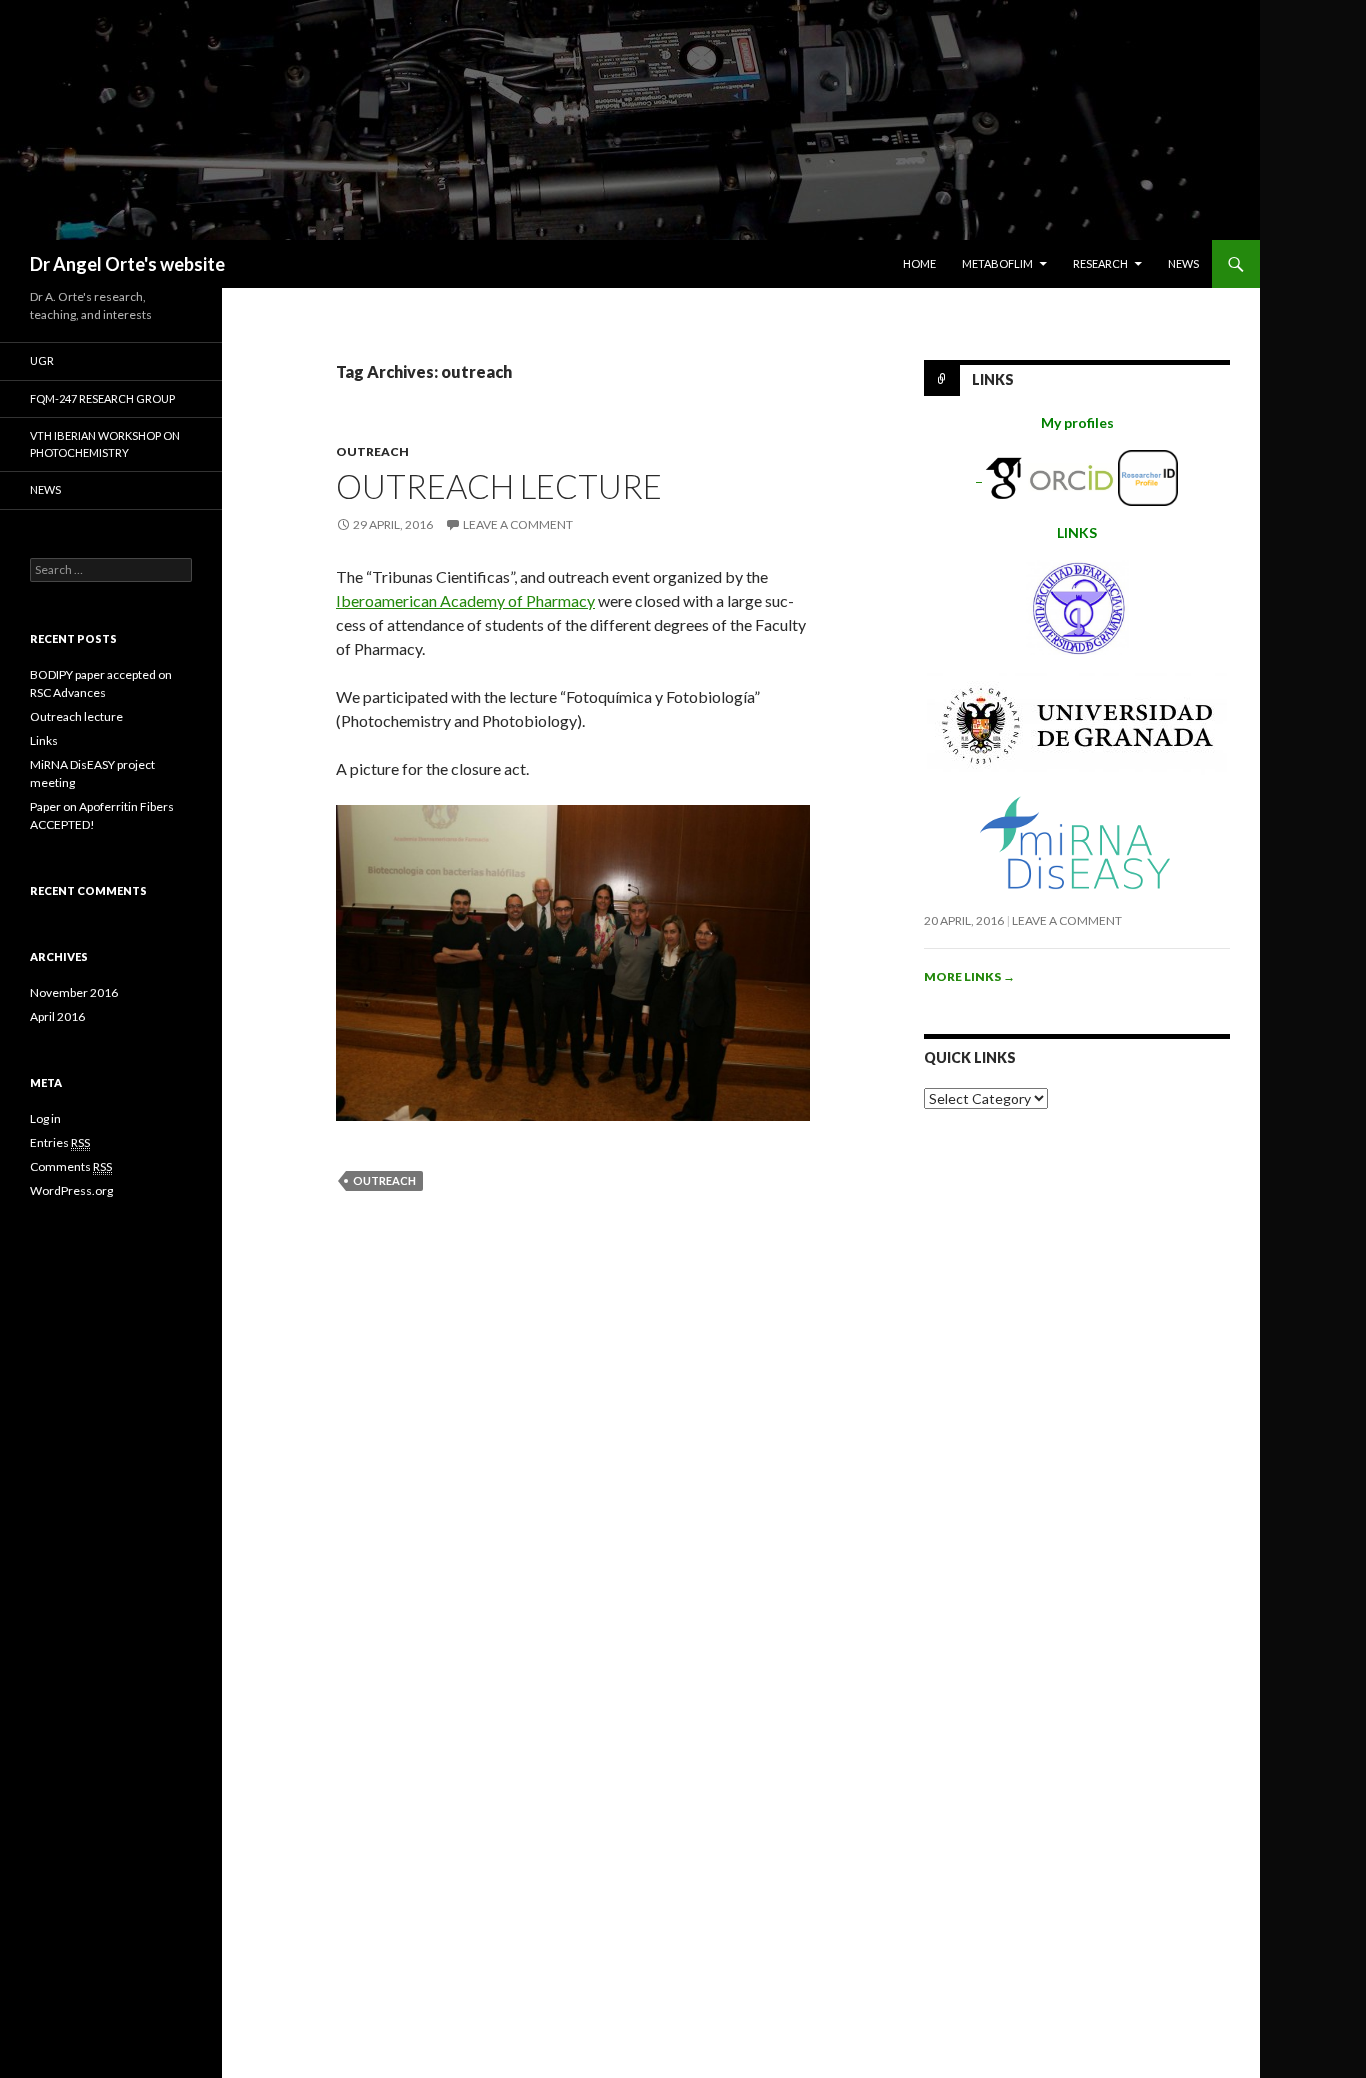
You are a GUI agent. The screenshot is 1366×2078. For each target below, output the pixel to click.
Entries (60, 1142)
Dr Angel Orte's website (127, 264)
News (1183, 263)
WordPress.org (71, 1190)
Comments (71, 1166)
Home (919, 263)
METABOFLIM (997, 263)
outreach (372, 451)
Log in (45, 1118)
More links (969, 976)
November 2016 (74, 992)
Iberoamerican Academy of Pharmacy (465, 600)
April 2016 (57, 1016)
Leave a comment (518, 524)
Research (1100, 263)
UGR (42, 360)
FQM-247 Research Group (102, 398)
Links (993, 379)
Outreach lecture (499, 486)
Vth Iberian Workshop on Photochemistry (105, 444)
